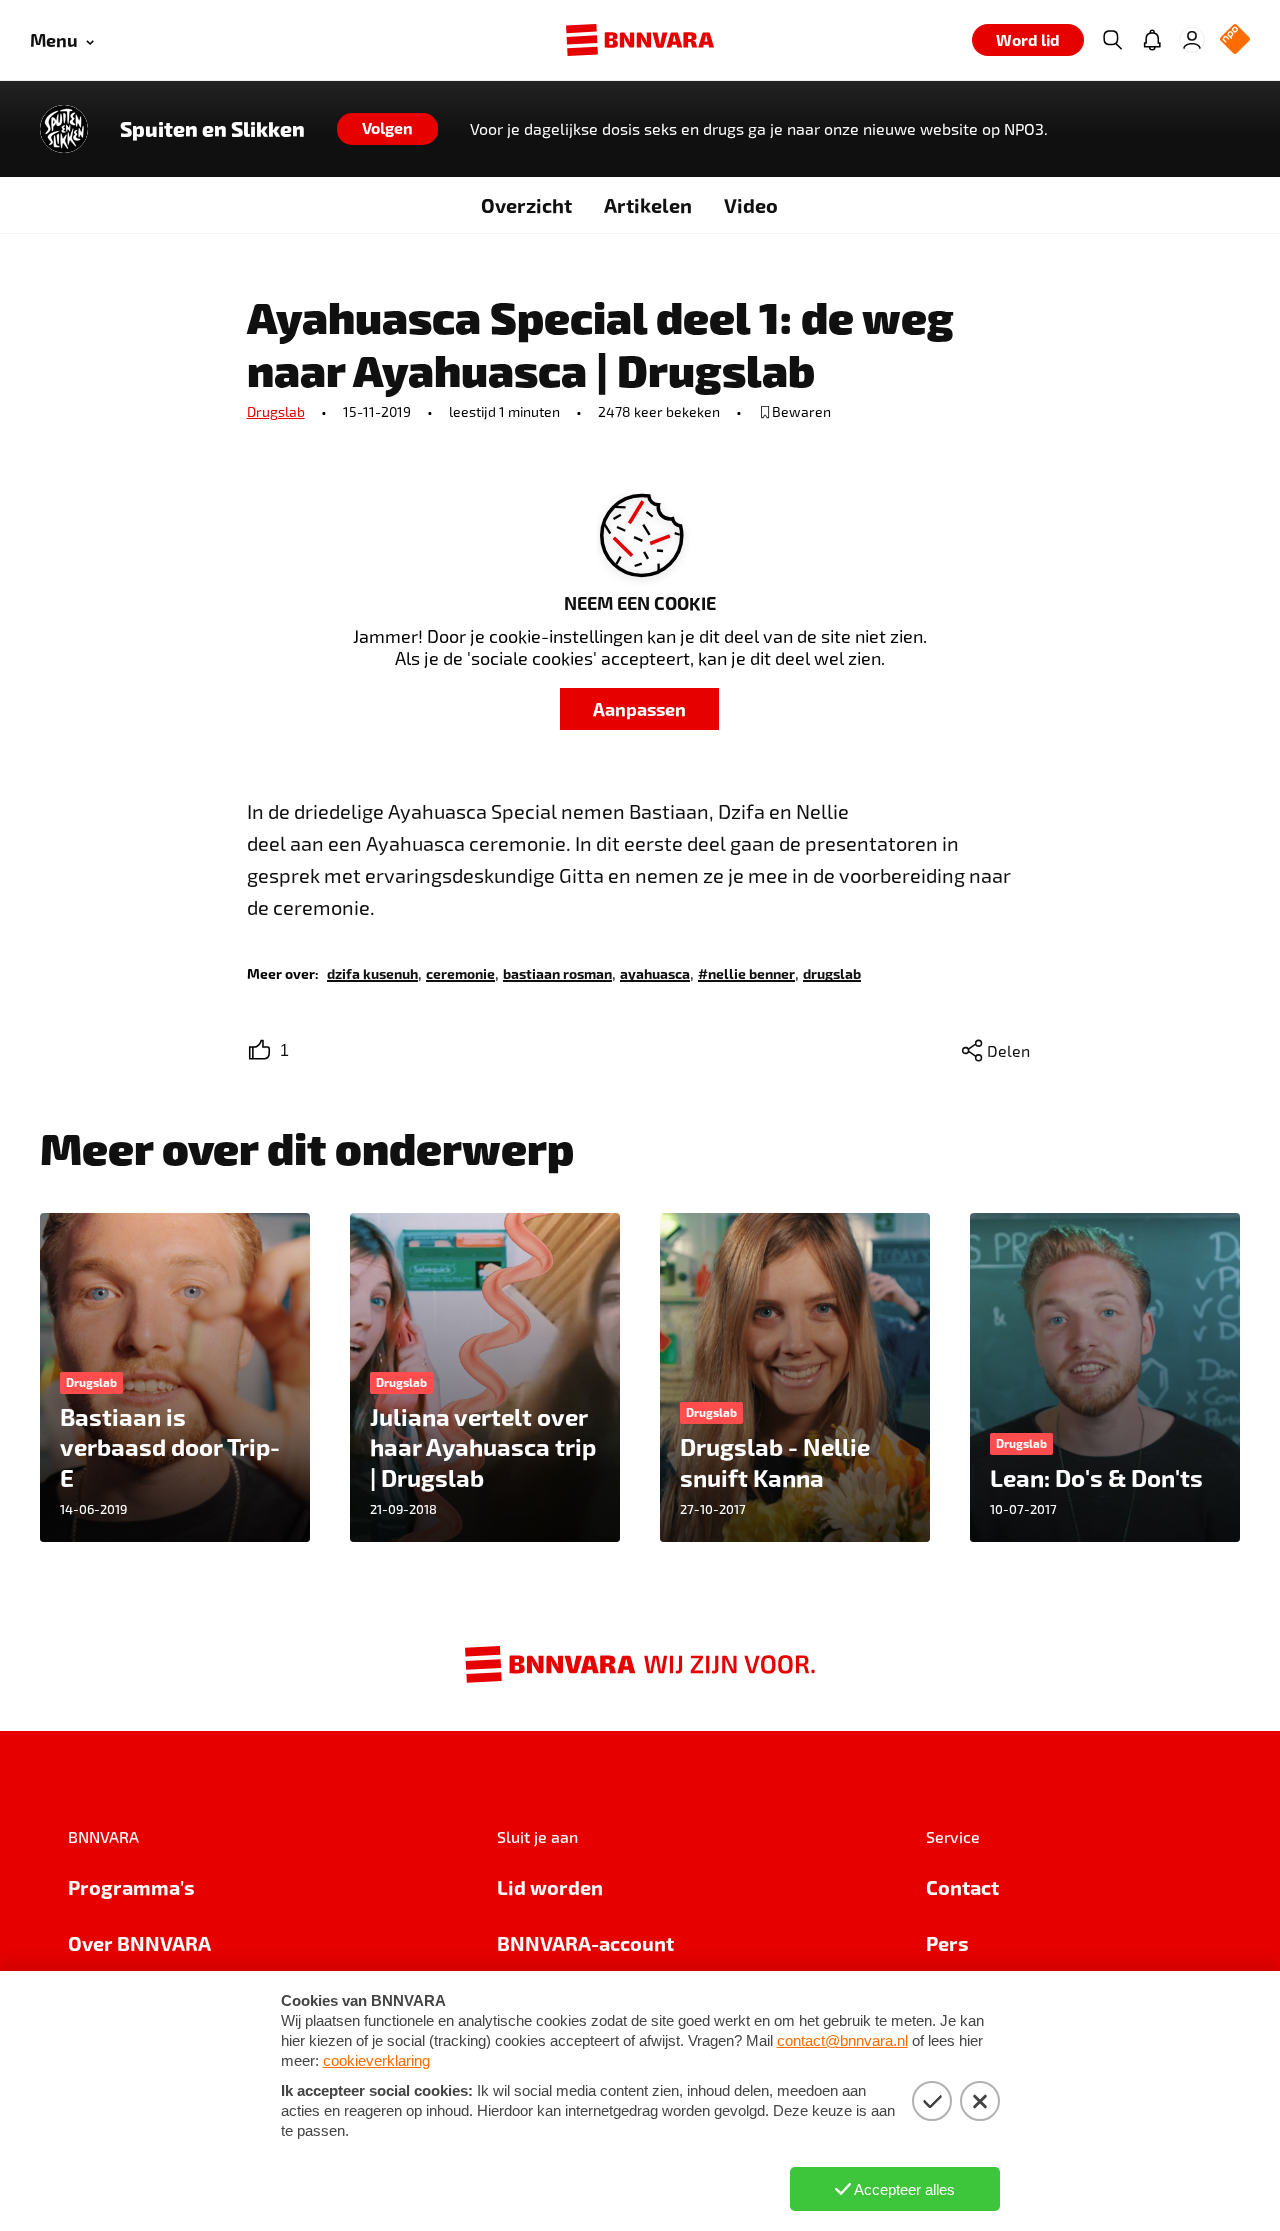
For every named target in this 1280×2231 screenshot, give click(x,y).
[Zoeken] (1112, 40)
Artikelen (648, 205)
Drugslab (276, 411)
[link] (372, 972)
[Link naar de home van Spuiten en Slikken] (64, 129)
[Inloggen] (1192, 40)
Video (751, 205)
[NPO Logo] (1235, 40)
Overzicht (526, 205)
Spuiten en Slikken (212, 129)
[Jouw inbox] (1152, 40)
